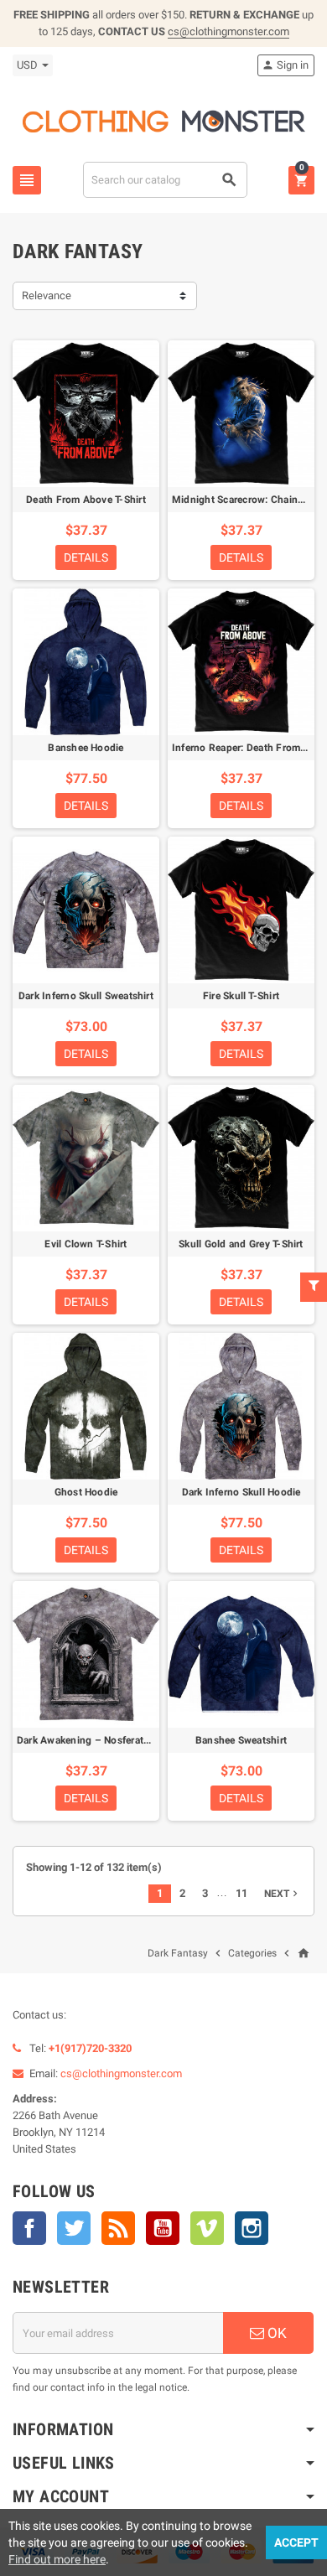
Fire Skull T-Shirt (241, 996)
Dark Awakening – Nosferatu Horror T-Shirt (116, 1740)
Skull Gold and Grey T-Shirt (241, 1244)
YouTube (163, 2228)
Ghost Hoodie (86, 1492)
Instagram (252, 2228)
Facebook (29, 2228)
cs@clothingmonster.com (228, 31)
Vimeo (207, 2228)
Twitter (74, 2228)
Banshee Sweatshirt (241, 1740)
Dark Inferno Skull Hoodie (241, 1492)
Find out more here (57, 2559)
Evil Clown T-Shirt (86, 1244)
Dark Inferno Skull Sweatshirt (86, 996)
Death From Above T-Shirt (86, 500)
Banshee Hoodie (86, 748)
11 (241, 1893)
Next (283, 1894)
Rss (118, 2228)
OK (275, 2333)
